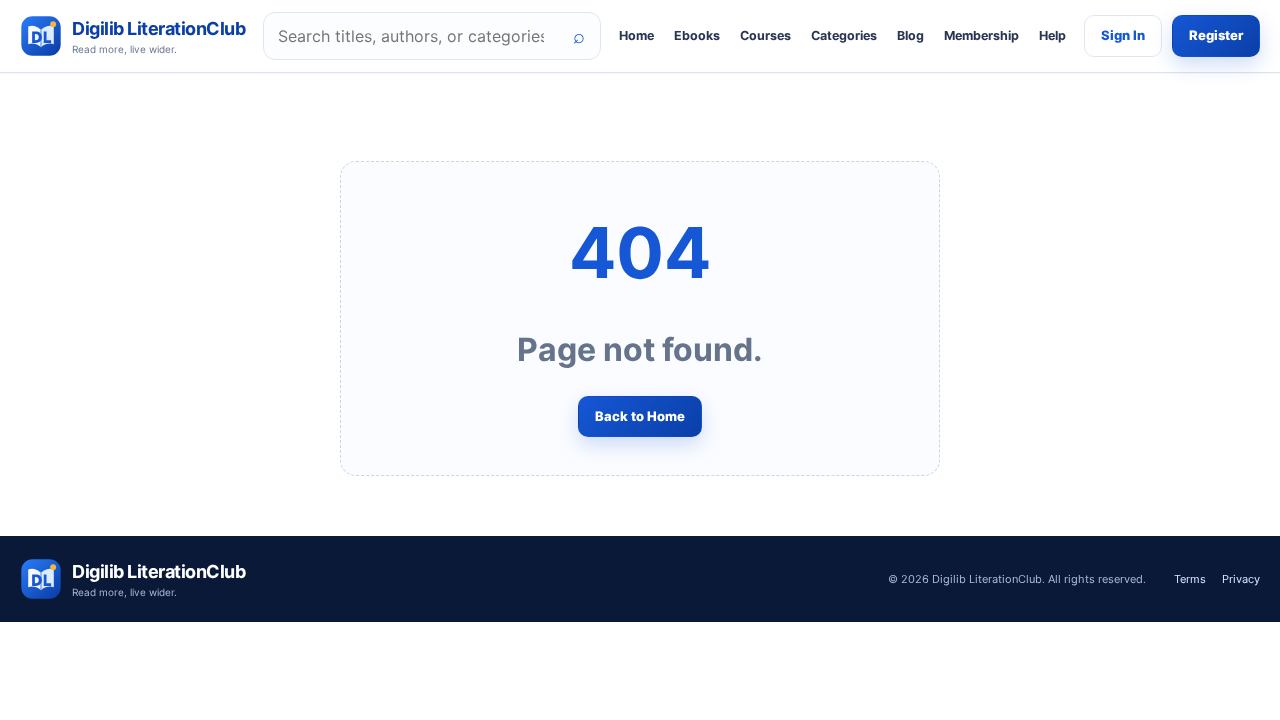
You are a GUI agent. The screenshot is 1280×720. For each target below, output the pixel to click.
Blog (910, 35)
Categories (844, 35)
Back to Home (640, 416)
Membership (981, 35)
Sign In (1123, 35)
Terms (1190, 579)
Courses (765, 35)
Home (636, 35)
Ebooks (697, 35)
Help (1052, 35)
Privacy (1241, 579)
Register (1216, 35)
